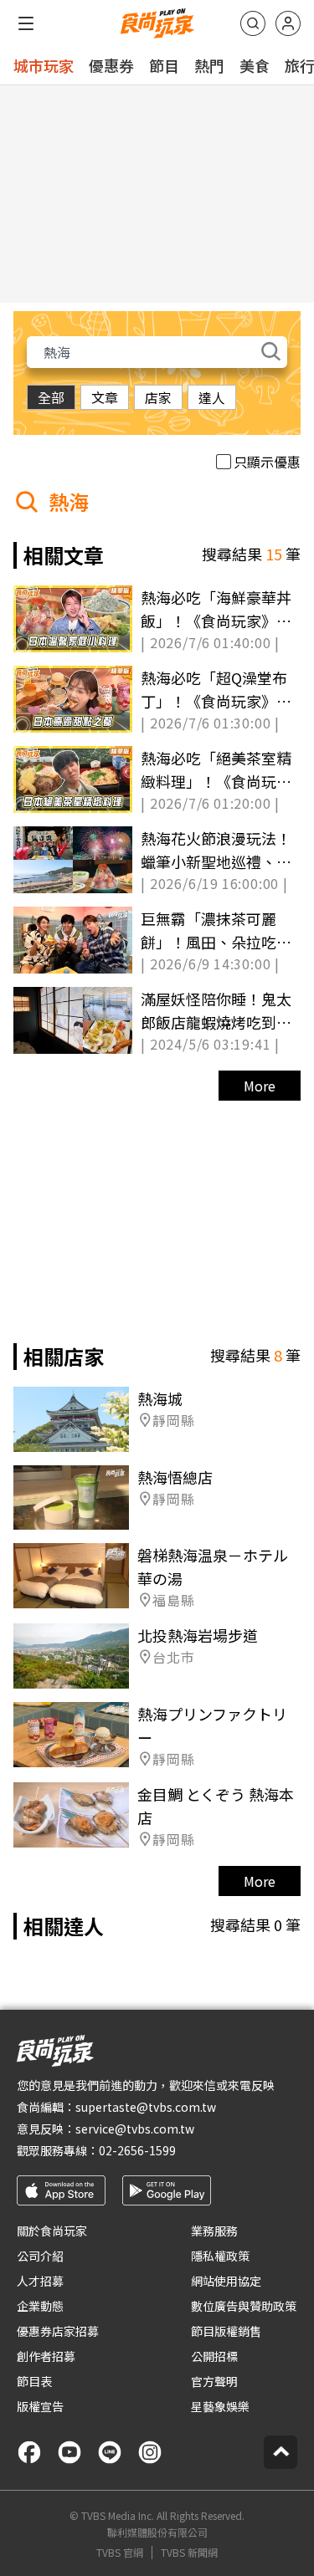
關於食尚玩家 (52, 2231)
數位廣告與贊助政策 (244, 2306)
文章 (105, 397)
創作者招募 (46, 2356)
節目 (164, 65)
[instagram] (150, 2452)
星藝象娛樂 (220, 2406)
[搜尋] (253, 23)
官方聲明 (214, 2381)
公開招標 (214, 2356)
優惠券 (111, 65)
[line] (110, 2452)
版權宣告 (40, 2406)
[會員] (288, 23)
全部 (51, 397)
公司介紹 (40, 2256)
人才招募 (40, 2281)
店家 (158, 397)
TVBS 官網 (120, 2553)
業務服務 (214, 2231)
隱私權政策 (220, 2256)
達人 (212, 397)
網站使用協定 (226, 2281)
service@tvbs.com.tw (135, 2129)
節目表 (34, 2381)
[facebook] (29, 2452)
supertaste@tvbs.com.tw (146, 2107)
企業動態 (40, 2306)
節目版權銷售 (226, 2331)
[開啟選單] (26, 23)
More (260, 1086)
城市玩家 (44, 65)
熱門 (209, 65)
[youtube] (69, 2452)
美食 (255, 65)
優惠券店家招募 (58, 2331)
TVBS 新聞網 (189, 2553)
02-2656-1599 (137, 2150)
